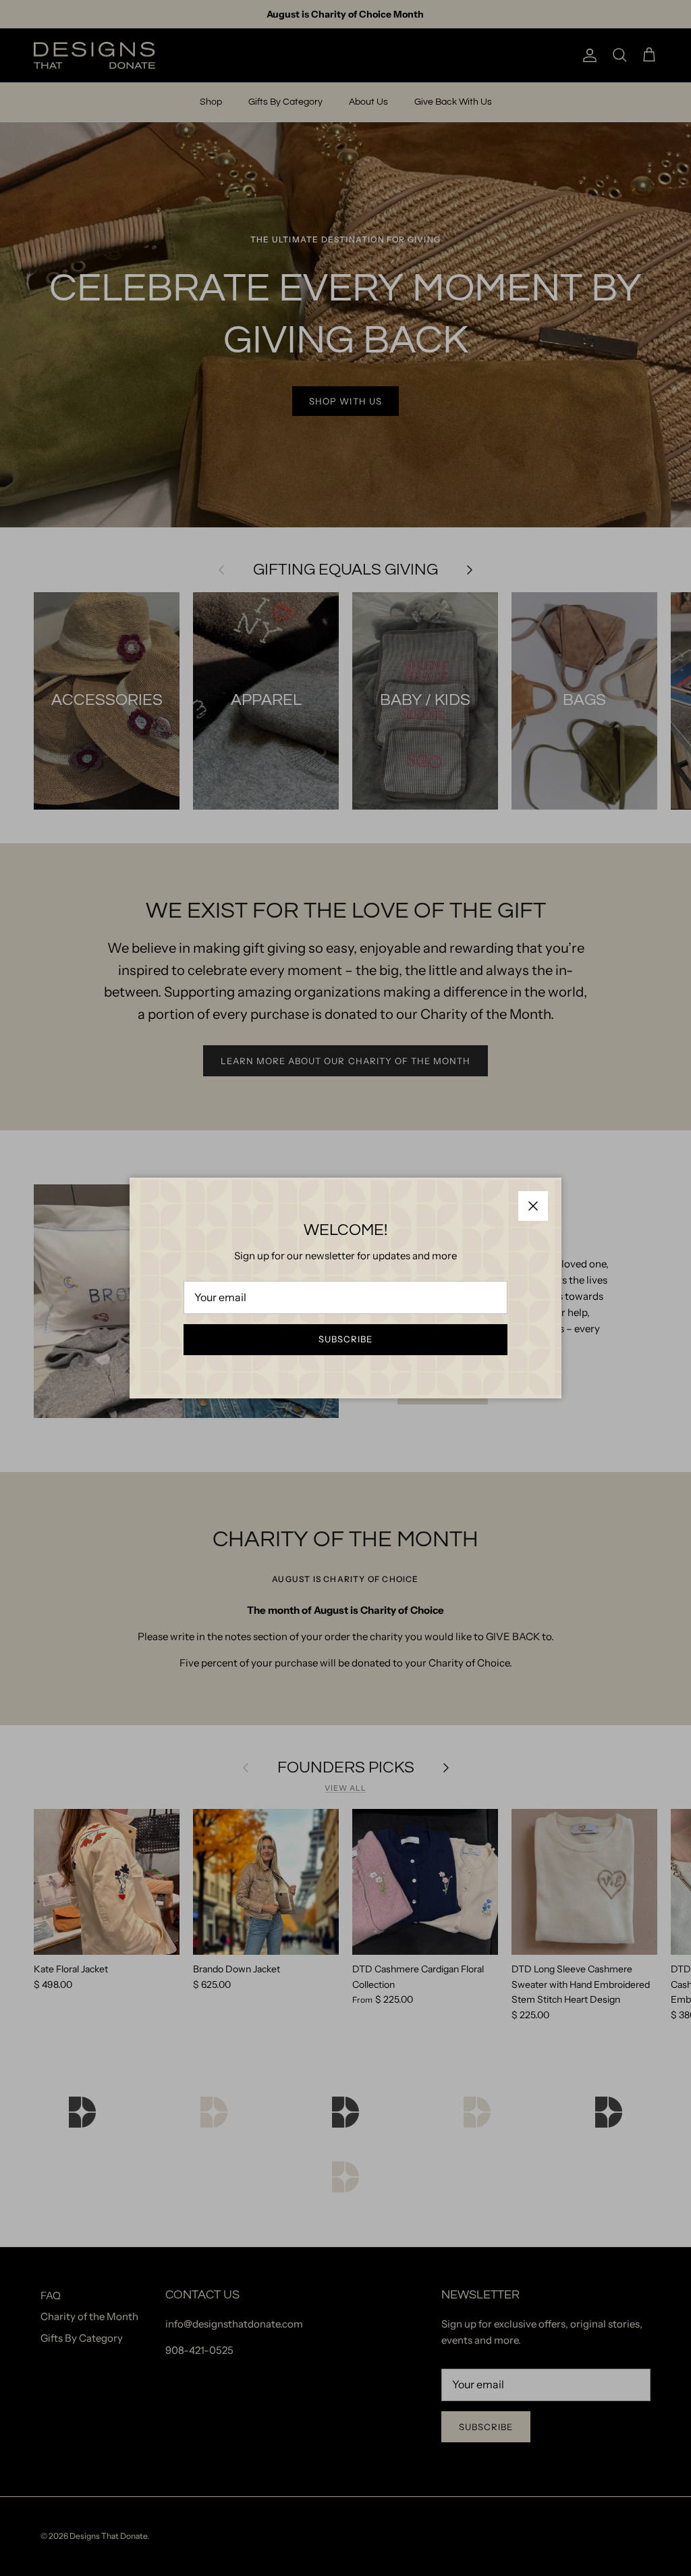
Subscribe (345, 1339)
